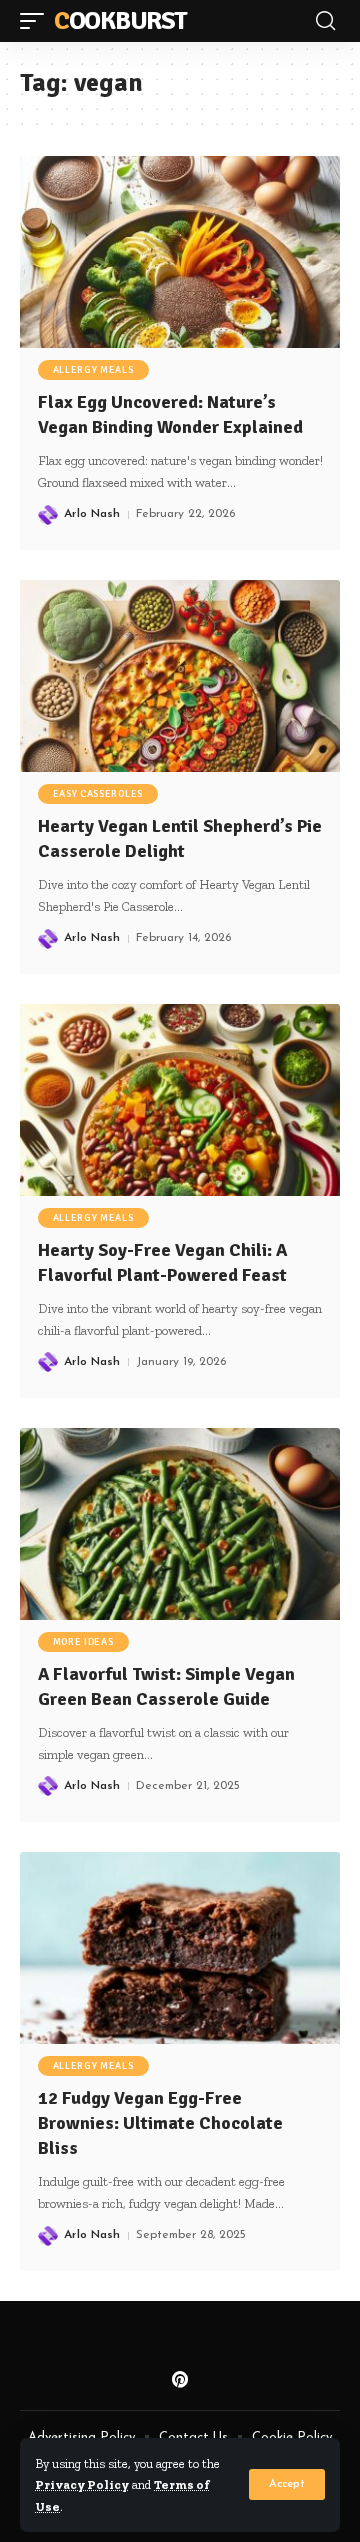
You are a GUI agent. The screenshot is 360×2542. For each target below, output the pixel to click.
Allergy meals (93, 370)
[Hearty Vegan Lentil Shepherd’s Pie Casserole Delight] (180, 676)
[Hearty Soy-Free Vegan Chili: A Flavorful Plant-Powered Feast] (180, 1100)
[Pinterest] (180, 2380)
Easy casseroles (98, 794)
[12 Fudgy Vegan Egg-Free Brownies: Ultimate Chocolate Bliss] (180, 1948)
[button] (287, 2484)
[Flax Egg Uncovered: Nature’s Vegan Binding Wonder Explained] (180, 252)
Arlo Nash (92, 514)
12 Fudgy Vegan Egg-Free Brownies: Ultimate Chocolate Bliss (160, 2123)
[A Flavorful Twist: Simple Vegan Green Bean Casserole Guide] (180, 1524)
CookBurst (120, 21)
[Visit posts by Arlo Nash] (48, 515)
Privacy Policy (82, 2484)
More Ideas (83, 1642)
